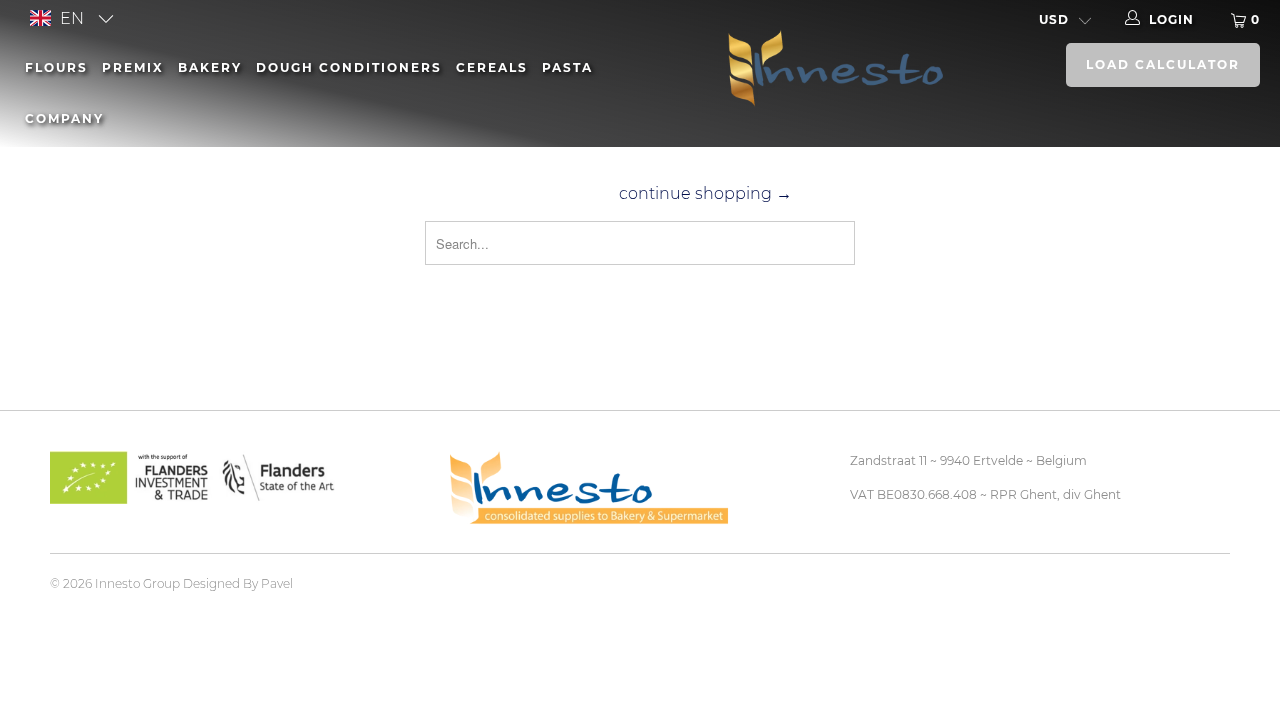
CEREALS (492, 67)
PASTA (567, 67)
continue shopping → (705, 193)
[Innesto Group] (829, 65)
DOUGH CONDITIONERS (349, 67)
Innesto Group (137, 583)
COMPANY (64, 118)
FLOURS (56, 67)
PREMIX (133, 67)
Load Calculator (1163, 64)
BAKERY (210, 67)
